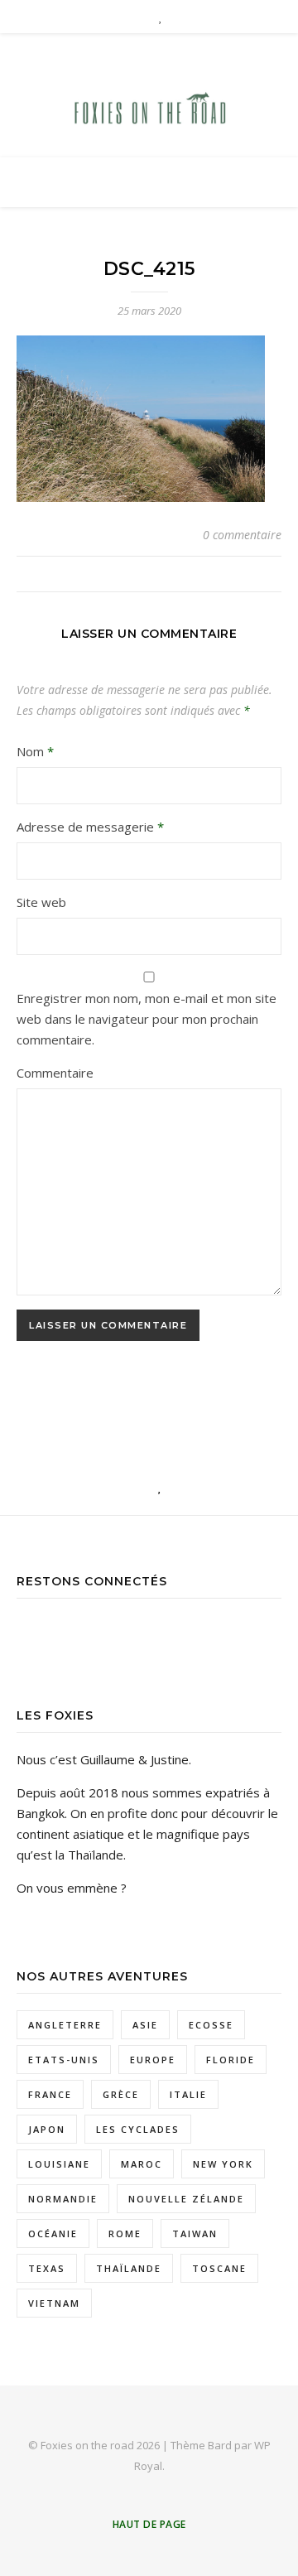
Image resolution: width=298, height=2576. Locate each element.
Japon (47, 2129)
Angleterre (65, 2025)
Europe (153, 2060)
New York (223, 2164)
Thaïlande (129, 2268)
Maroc (142, 2164)
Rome (125, 2233)
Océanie (53, 2233)
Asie (145, 2025)
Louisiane (59, 2164)
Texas (47, 2268)
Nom (35, 751)
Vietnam (54, 2303)
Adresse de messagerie (90, 827)
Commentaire (55, 1073)
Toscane (219, 2268)
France (50, 2094)
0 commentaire (242, 535)
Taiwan (195, 2233)
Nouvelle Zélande (186, 2199)
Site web (41, 902)
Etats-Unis (64, 2060)
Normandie (63, 2199)
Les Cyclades (138, 2129)
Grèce (121, 2094)
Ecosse (211, 2025)
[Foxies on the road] (149, 111)
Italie (188, 2094)
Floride (231, 2060)
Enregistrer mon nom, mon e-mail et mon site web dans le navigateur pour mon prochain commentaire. (147, 1019)
